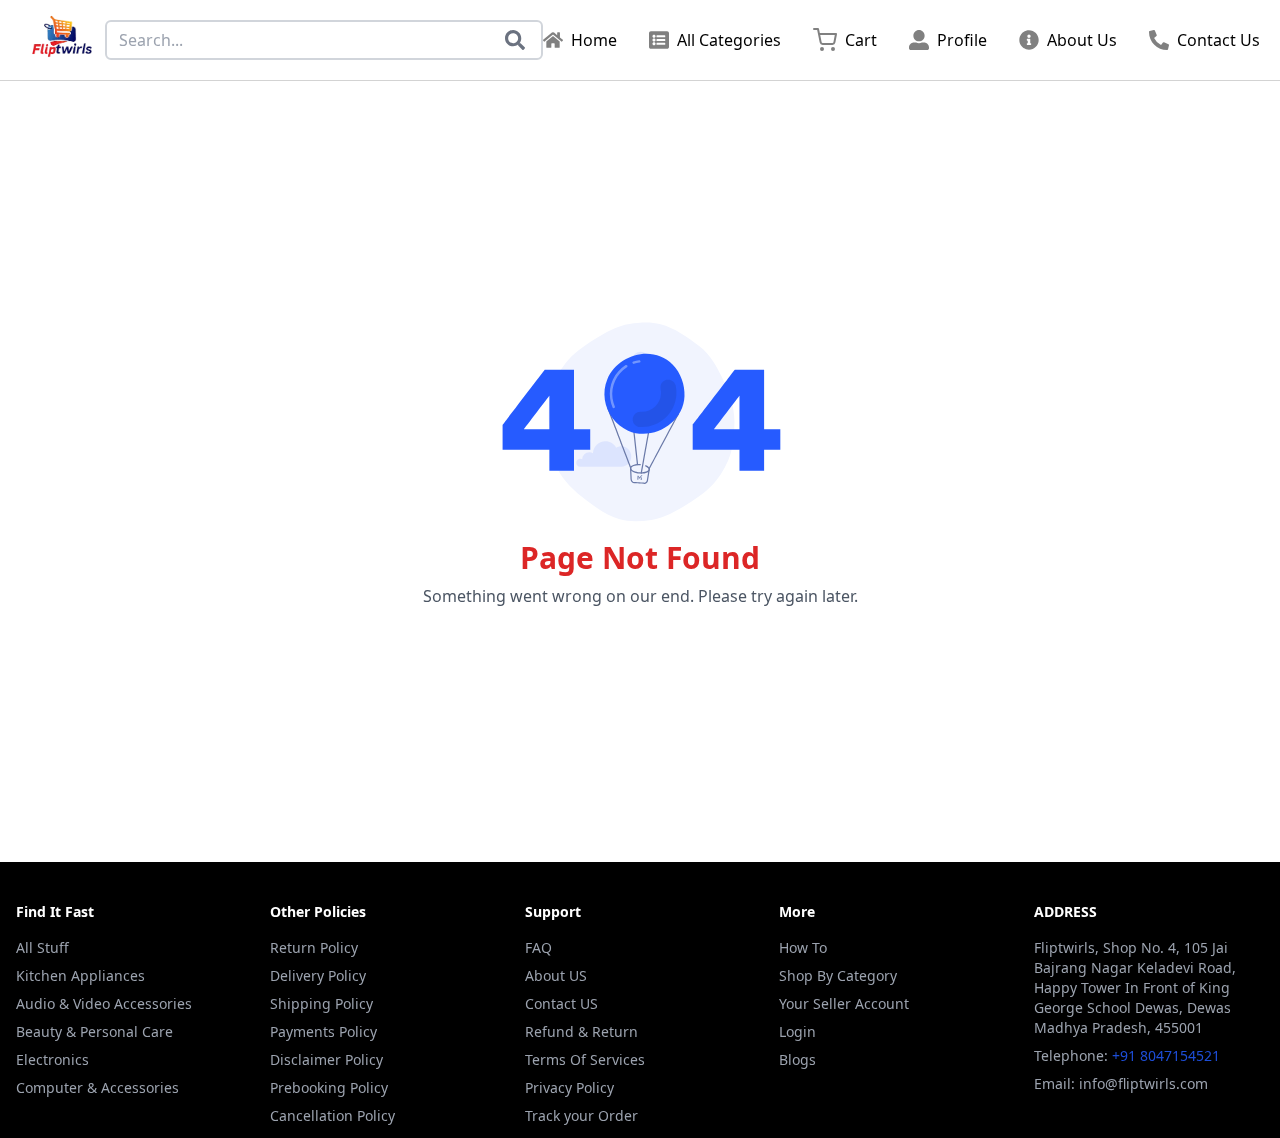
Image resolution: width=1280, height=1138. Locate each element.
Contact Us (1218, 40)
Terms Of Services (585, 1059)
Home (594, 40)
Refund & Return (581, 1031)
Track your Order (581, 1115)
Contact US (561, 1003)
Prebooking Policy (329, 1087)
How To (803, 947)
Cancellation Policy (332, 1115)
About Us (1082, 40)
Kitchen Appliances (80, 975)
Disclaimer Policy (326, 1059)
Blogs (797, 1059)
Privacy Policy (569, 1087)
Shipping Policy (321, 1003)
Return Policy (314, 947)
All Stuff (42, 947)
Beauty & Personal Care (94, 1031)
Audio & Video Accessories (104, 1003)
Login (797, 1031)
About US (556, 975)
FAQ (538, 947)
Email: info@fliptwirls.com (1121, 1083)
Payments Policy (323, 1031)
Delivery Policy (318, 975)
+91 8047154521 (1166, 1055)
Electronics (52, 1059)
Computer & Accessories (97, 1087)
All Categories (729, 40)
